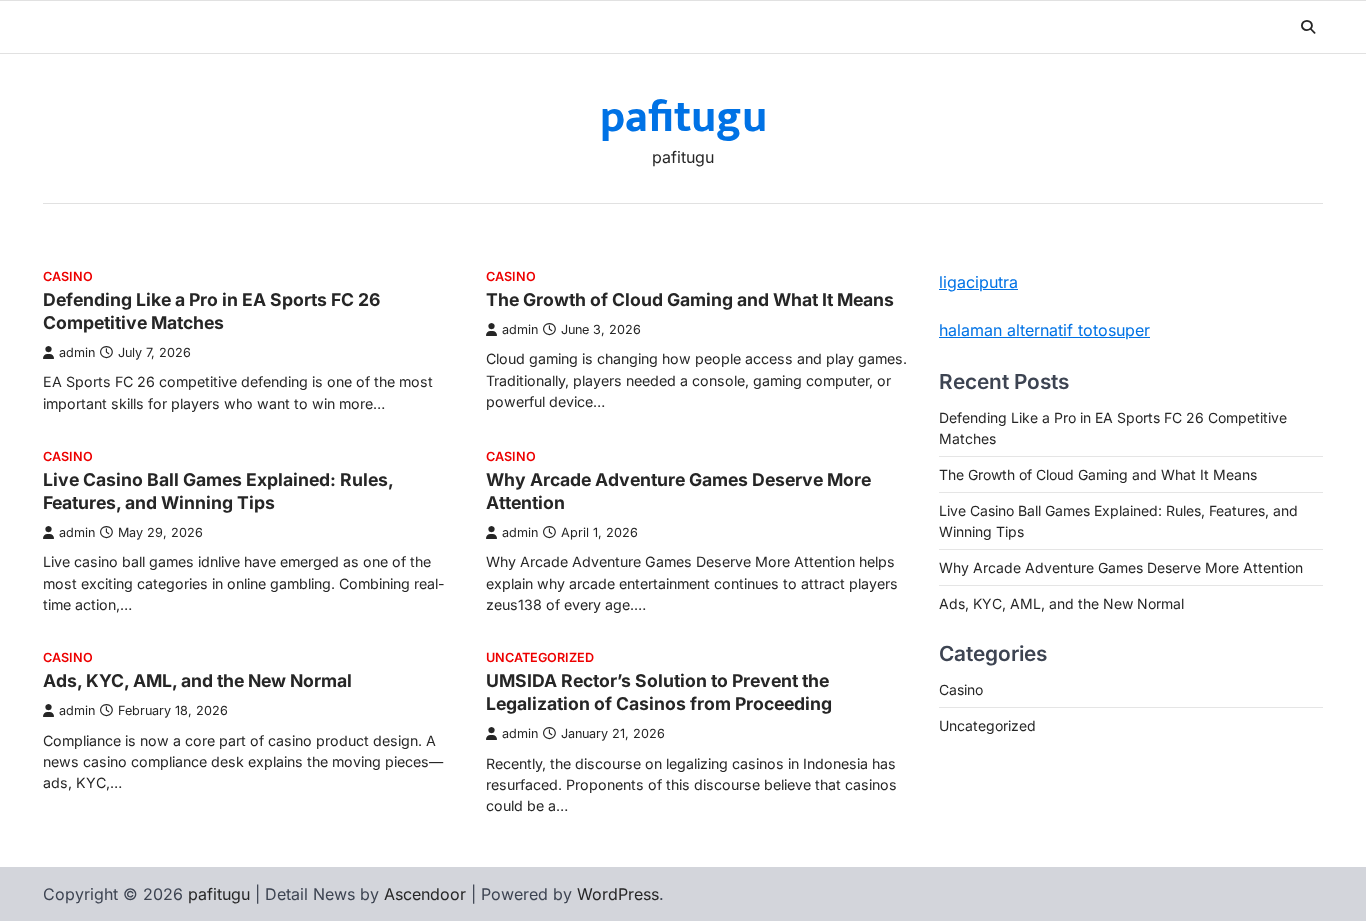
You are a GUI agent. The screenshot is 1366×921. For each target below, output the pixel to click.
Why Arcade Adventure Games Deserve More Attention (1121, 567)
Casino (68, 276)
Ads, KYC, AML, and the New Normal (197, 680)
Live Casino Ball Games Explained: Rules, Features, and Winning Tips (218, 491)
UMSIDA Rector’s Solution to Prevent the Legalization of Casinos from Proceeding (659, 692)
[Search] (1308, 27)
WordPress (618, 894)
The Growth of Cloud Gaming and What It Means (690, 299)
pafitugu (683, 117)
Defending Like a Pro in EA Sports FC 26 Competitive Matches (211, 311)
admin (77, 352)
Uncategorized (540, 657)
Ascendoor (425, 894)
